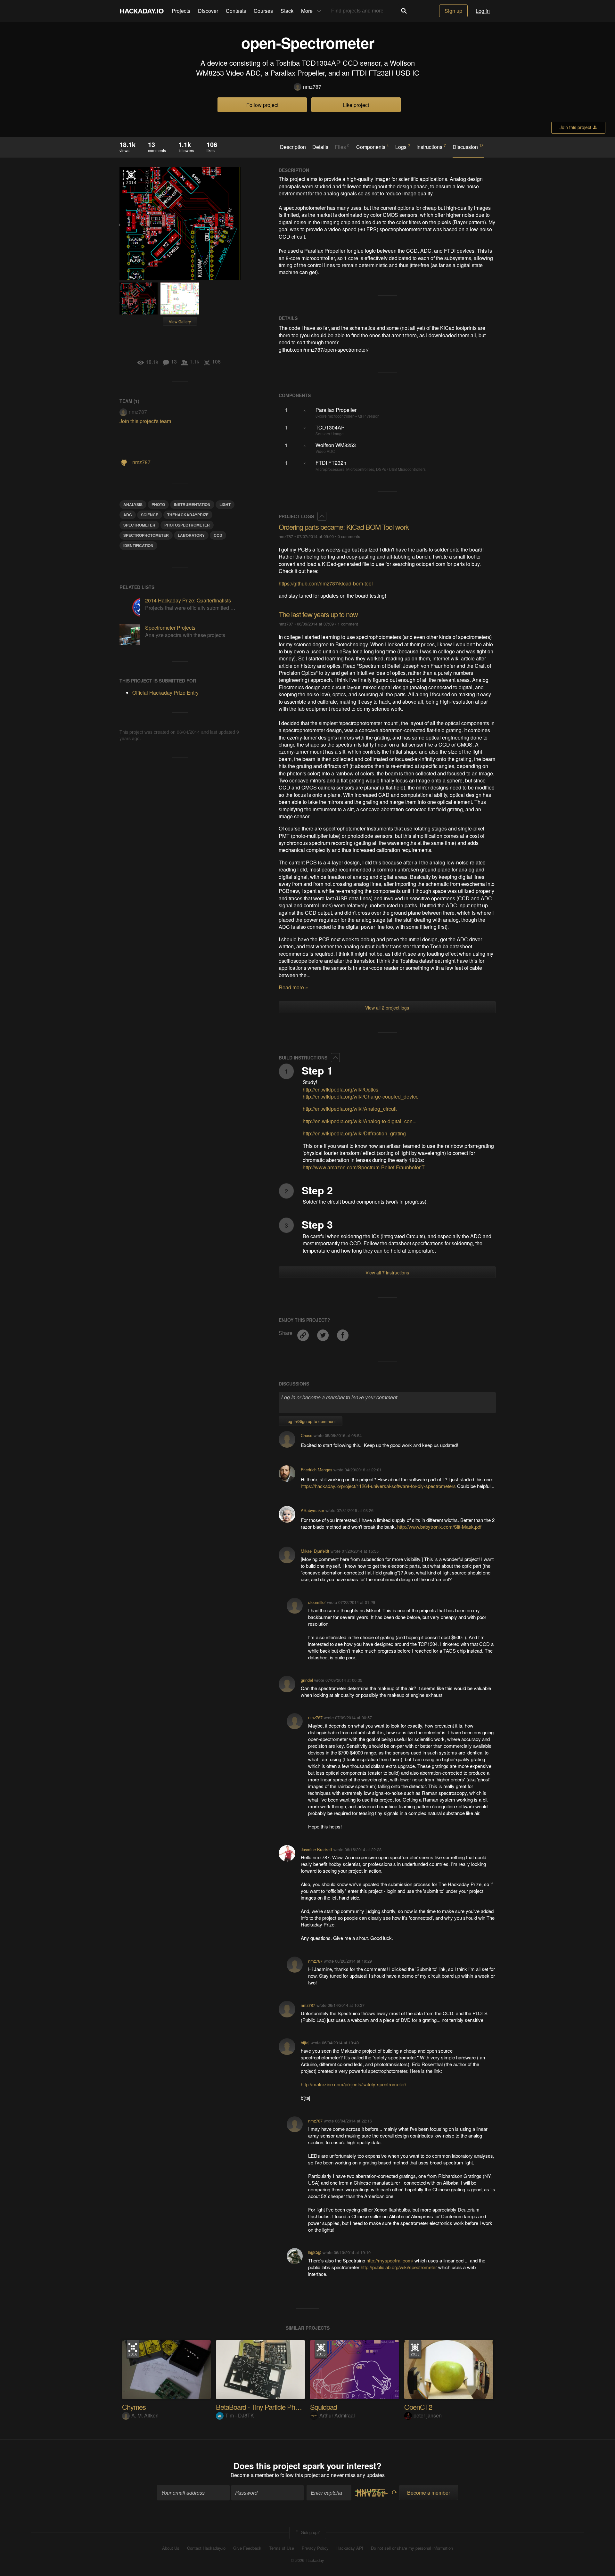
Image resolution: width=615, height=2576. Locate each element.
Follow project (262, 105)
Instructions (431, 147)
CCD (218, 535)
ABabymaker (312, 1510)
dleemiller (317, 1602)
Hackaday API (350, 2548)
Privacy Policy (315, 2548)
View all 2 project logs (387, 1008)
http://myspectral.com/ (390, 2260)
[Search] (404, 11)
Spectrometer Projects (170, 628)
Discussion (468, 147)
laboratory (191, 535)
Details (320, 147)
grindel (307, 1680)
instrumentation (192, 504)
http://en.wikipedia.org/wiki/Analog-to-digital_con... (360, 1121)
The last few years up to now (318, 614)
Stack (287, 11)
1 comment (348, 624)
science (150, 515)
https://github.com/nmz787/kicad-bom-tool (326, 583)
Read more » (293, 987)
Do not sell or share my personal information (412, 2548)
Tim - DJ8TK (240, 2415)
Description (293, 147)
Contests (236, 11)
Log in (483, 11)
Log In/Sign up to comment (311, 1421)
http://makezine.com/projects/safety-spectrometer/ (353, 2084)
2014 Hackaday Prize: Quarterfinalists (188, 600)
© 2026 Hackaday (307, 2560)
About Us (171, 2548)
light (225, 504)
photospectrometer (187, 525)
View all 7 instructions (387, 1272)
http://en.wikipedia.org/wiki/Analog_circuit (350, 1109)
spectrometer (139, 525)
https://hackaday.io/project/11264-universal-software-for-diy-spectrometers (378, 1486)
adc (128, 515)
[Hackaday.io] (142, 11)
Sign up (453, 11)
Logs (403, 147)
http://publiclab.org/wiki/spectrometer (399, 2267)
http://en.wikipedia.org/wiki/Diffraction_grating (354, 1133)
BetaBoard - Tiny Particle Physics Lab (269, 2407)
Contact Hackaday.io (206, 2548)
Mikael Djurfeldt (315, 1551)
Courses (263, 11)
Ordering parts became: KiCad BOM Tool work (344, 527)
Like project (356, 105)
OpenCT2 (418, 2407)
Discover (208, 11)
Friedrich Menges (316, 1470)
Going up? (310, 2532)
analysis (133, 504)
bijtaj (305, 2043)
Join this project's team (145, 421)
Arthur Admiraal (337, 2415)
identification (138, 545)
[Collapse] (322, 516)
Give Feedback (247, 2548)
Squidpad (324, 2407)
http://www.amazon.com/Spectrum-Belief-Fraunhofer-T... (365, 1167)
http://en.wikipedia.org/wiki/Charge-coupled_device (361, 1096)
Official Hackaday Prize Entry (131, 177)
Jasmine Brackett (316, 1849)
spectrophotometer (146, 535)
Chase (307, 1435)
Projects (181, 11)
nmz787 (312, 87)
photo (158, 504)
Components (373, 147)
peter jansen (428, 2415)
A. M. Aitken (145, 2415)
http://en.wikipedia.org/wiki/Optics (340, 1089)
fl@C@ (315, 2252)
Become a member (252, 2475)
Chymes (134, 2407)
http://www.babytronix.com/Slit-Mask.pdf (439, 1527)
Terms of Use (282, 2548)
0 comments (349, 536)
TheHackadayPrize (188, 515)
